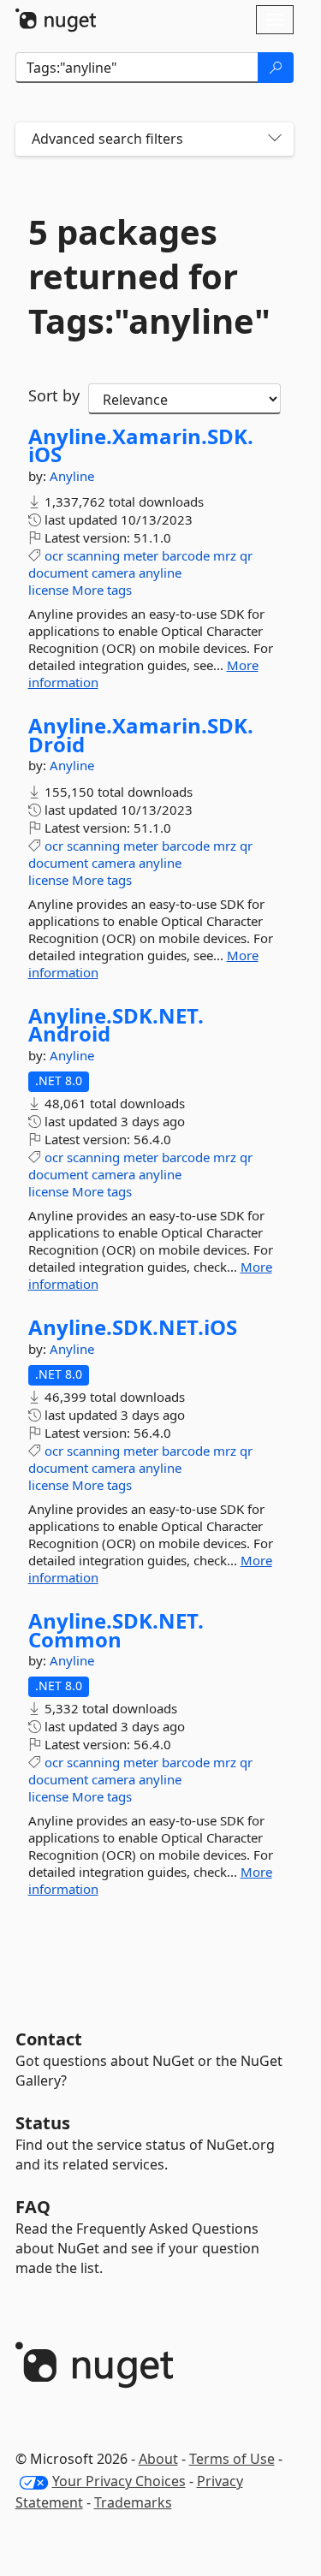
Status (43, 2123)
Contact (49, 2039)
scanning (93, 555)
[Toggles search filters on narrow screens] (275, 139)
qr (246, 555)
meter (141, 555)
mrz (225, 555)
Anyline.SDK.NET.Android (116, 1025)
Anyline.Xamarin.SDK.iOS (141, 445)
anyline (160, 573)
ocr (54, 555)
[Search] (276, 68)
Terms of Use (232, 2459)
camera (113, 573)
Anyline (72, 476)
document (58, 573)
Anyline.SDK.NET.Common (116, 1630)
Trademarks (133, 2502)
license (48, 590)
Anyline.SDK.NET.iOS (133, 1327)
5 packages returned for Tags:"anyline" (149, 276)
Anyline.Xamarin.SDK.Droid (141, 735)
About (158, 2459)
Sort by (54, 395)
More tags (102, 590)
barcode (186, 555)
